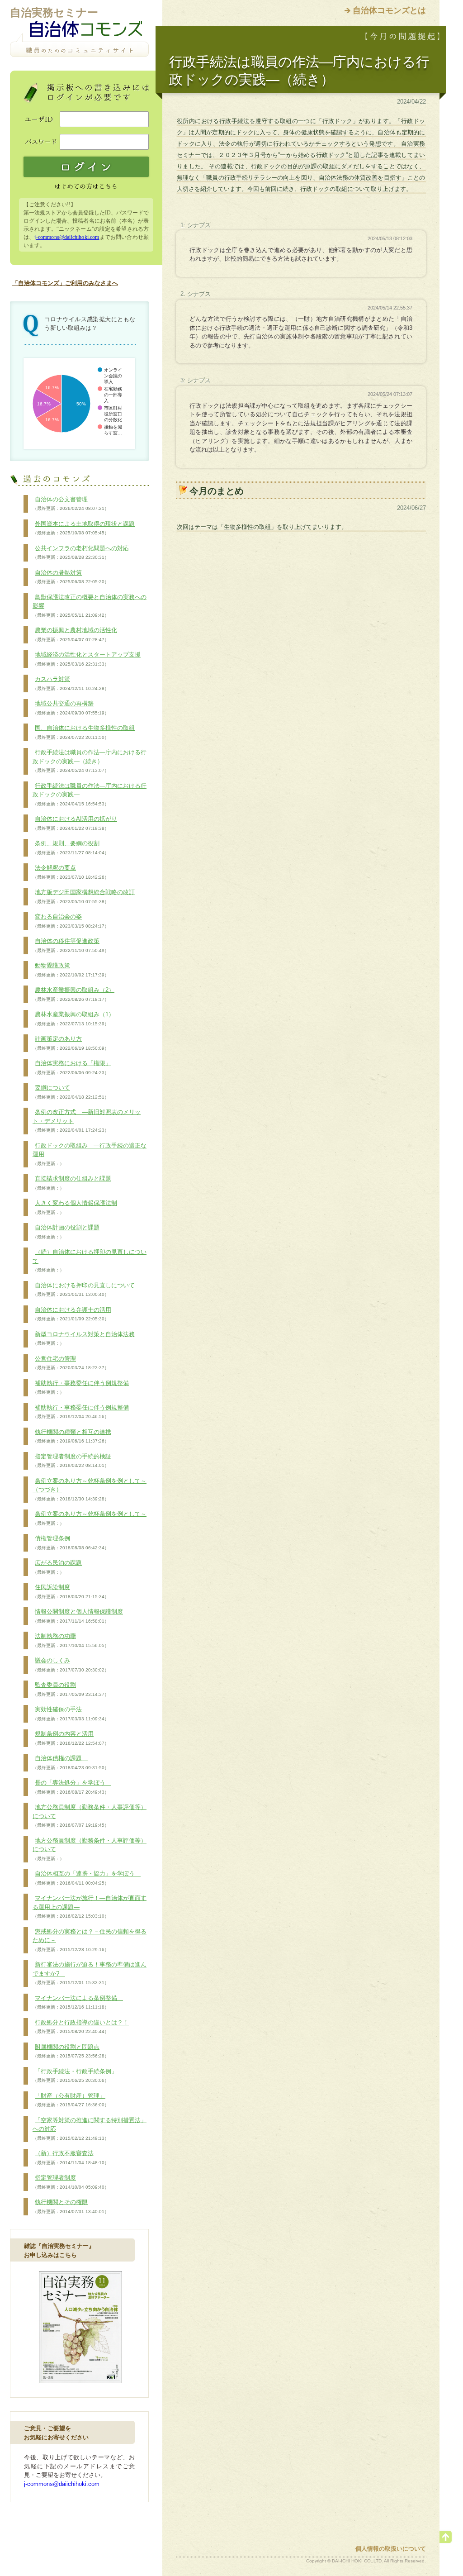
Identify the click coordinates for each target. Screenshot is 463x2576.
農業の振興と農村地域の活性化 (75, 634)
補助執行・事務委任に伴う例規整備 (81, 1387)
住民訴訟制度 (71, 1591)
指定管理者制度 (71, 2182)
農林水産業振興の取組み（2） (73, 994)
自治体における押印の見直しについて (84, 1290)
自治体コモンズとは (389, 10)
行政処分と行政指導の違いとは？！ (81, 2027)
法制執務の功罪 (71, 1640)
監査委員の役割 (71, 1689)
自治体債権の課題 (71, 1762)
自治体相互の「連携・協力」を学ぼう (87, 1878)
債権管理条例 (71, 1543)
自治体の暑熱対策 (71, 577)
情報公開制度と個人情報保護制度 (78, 1616)
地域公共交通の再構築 (71, 708)
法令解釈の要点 (71, 872)
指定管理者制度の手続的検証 (72, 1461)
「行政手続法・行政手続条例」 (75, 2076)
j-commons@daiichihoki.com (67, 237)
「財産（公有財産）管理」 (71, 2100)
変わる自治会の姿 (71, 921)
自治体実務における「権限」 (72, 1067)
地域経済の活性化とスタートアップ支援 (87, 659)
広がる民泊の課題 (57, 1567)
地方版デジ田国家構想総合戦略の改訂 (84, 896)
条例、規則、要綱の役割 (71, 848)
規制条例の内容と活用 (71, 1738)
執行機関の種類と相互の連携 (72, 1436)
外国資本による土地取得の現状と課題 (84, 528)
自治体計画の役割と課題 (66, 1232)
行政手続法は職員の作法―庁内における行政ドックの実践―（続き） (90, 761)
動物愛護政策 (71, 970)
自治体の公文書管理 (71, 504)
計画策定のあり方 (71, 1043)
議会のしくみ (71, 1665)
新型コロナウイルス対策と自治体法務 (84, 1338)
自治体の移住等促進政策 (71, 945)
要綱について (71, 1092)
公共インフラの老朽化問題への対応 (81, 552)
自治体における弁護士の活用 (72, 1314)
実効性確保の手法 (71, 1714)
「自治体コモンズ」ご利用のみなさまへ (65, 283)
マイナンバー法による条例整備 (78, 2002)
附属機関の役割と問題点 (71, 2051)
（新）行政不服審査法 (71, 2157)
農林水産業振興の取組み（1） (73, 1019)
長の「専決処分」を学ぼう (72, 1787)
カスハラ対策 (71, 683)
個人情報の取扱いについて (391, 2549)
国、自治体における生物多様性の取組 (84, 732)
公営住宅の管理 (71, 1363)
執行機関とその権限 (71, 2206)
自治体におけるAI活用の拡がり (75, 823)
